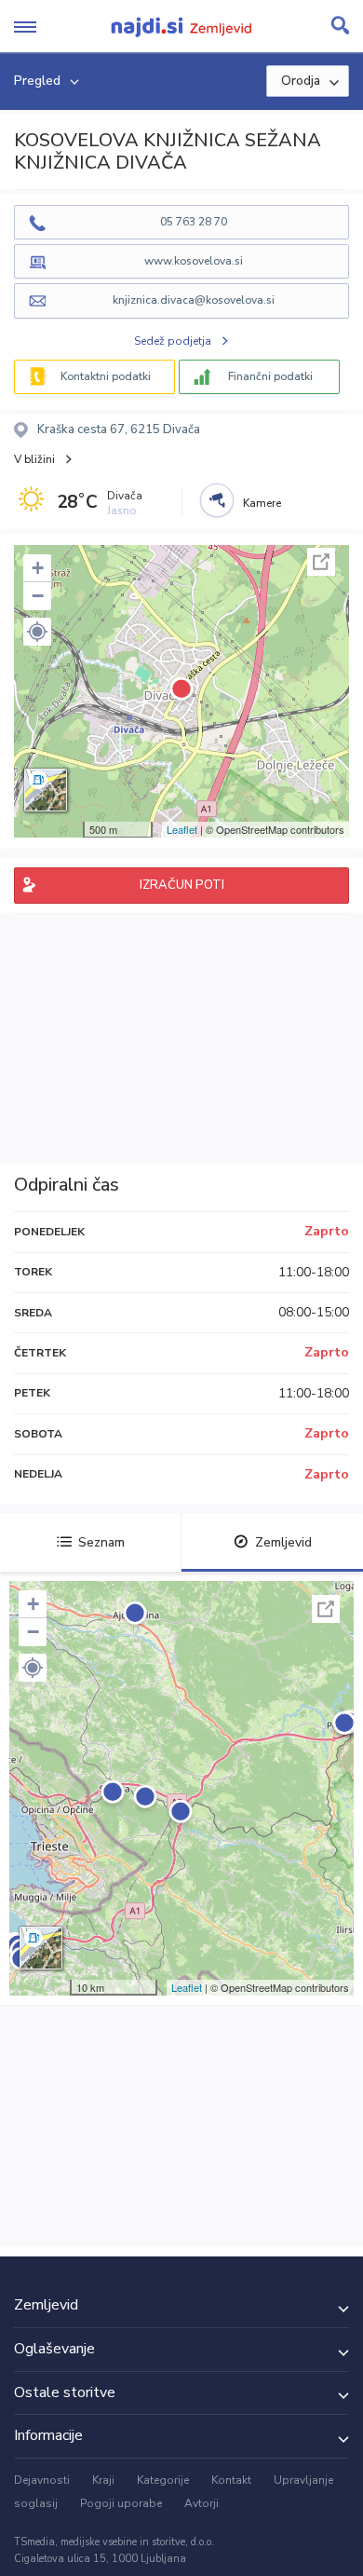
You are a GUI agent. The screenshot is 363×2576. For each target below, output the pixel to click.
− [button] (38, 596)
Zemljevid (283, 1542)
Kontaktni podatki (106, 376)
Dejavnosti (42, 2480)
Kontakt (231, 2480)
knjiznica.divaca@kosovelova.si (194, 300)
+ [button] (38, 568)
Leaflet (182, 829)
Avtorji (202, 2503)
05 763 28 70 (194, 222)
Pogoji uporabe (121, 2503)
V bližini (34, 459)
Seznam (101, 1542)
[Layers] (46, 790)
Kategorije (163, 2480)
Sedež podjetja (173, 341)
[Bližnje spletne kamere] (217, 500)
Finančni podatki (270, 376)
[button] (37, 632)
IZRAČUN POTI (182, 885)
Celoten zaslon (321, 562)
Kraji (103, 2480)
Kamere (262, 503)
